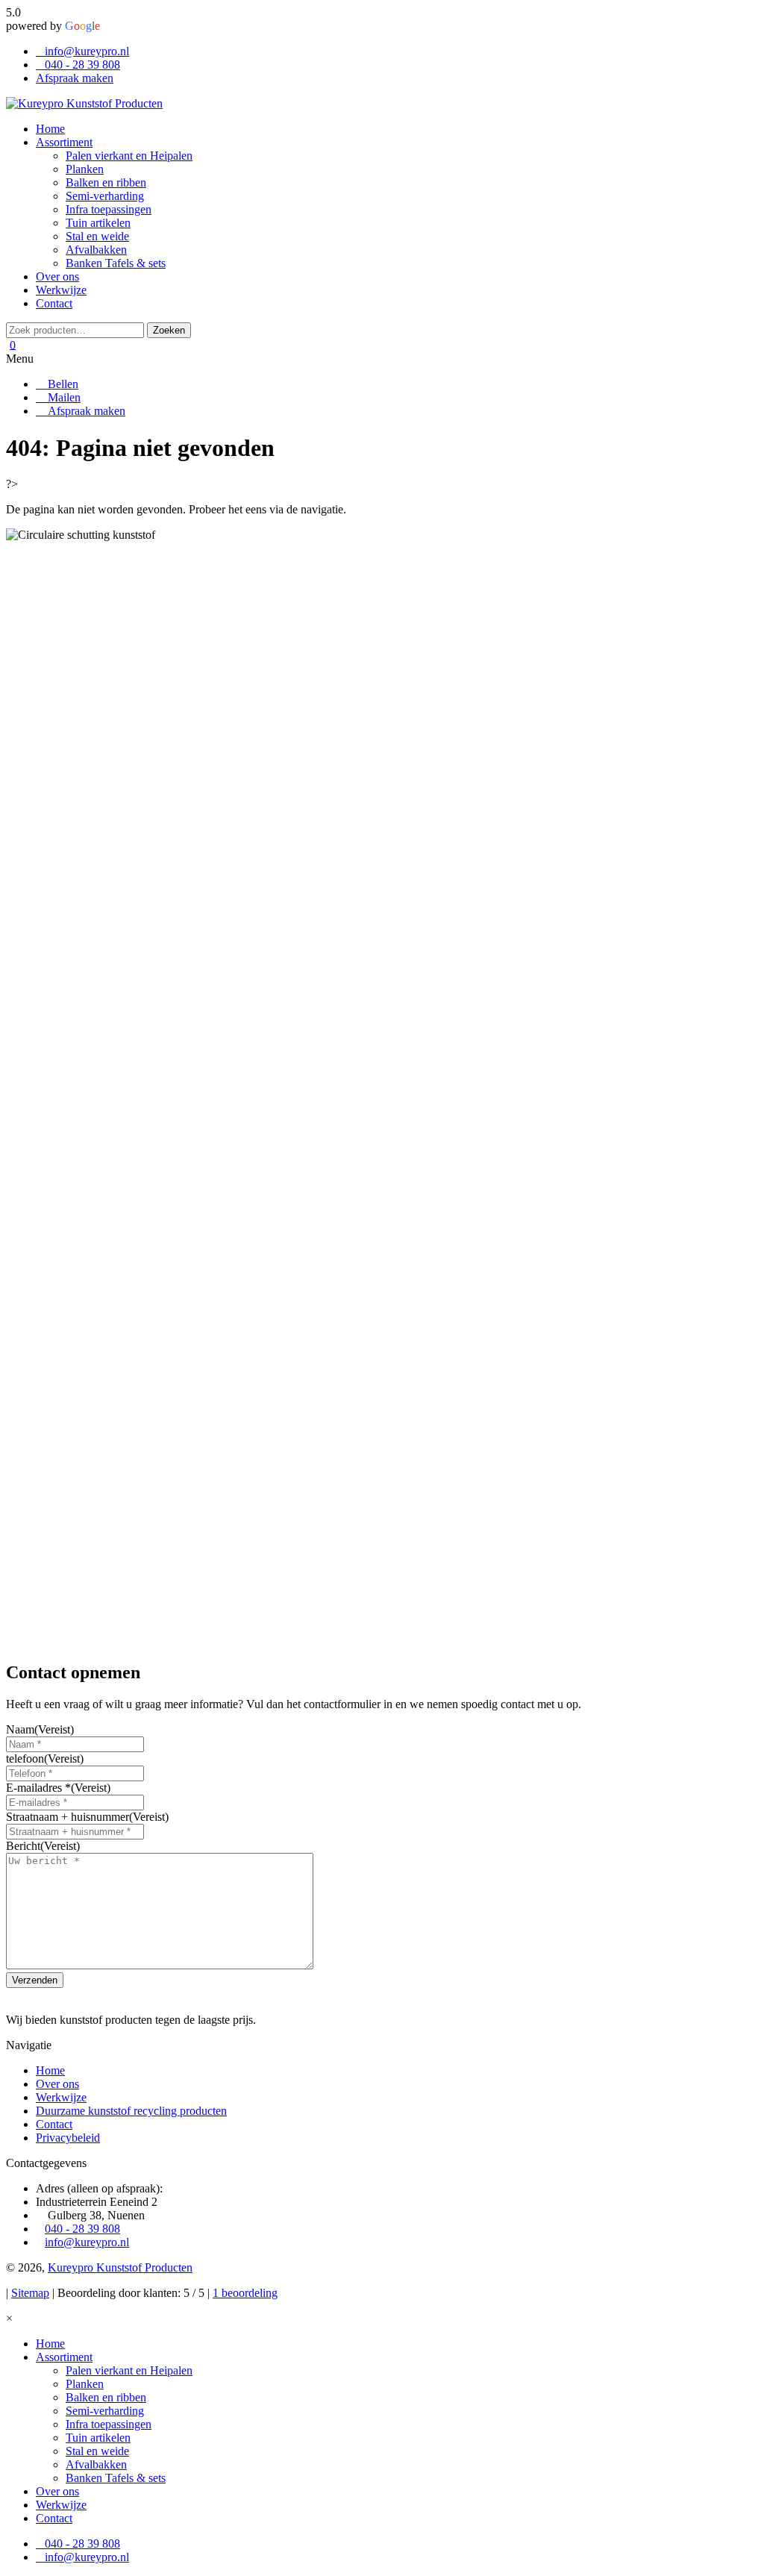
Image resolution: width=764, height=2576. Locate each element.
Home (50, 2070)
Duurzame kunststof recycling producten (131, 2111)
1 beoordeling (245, 2293)
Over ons (57, 2084)
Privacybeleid (68, 2138)
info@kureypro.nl (87, 51)
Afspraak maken (75, 78)
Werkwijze (61, 2097)
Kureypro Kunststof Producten (120, 2267)
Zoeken (169, 330)
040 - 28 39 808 (82, 65)
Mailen (63, 397)
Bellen (62, 384)
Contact (54, 2124)
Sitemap (30, 2293)
